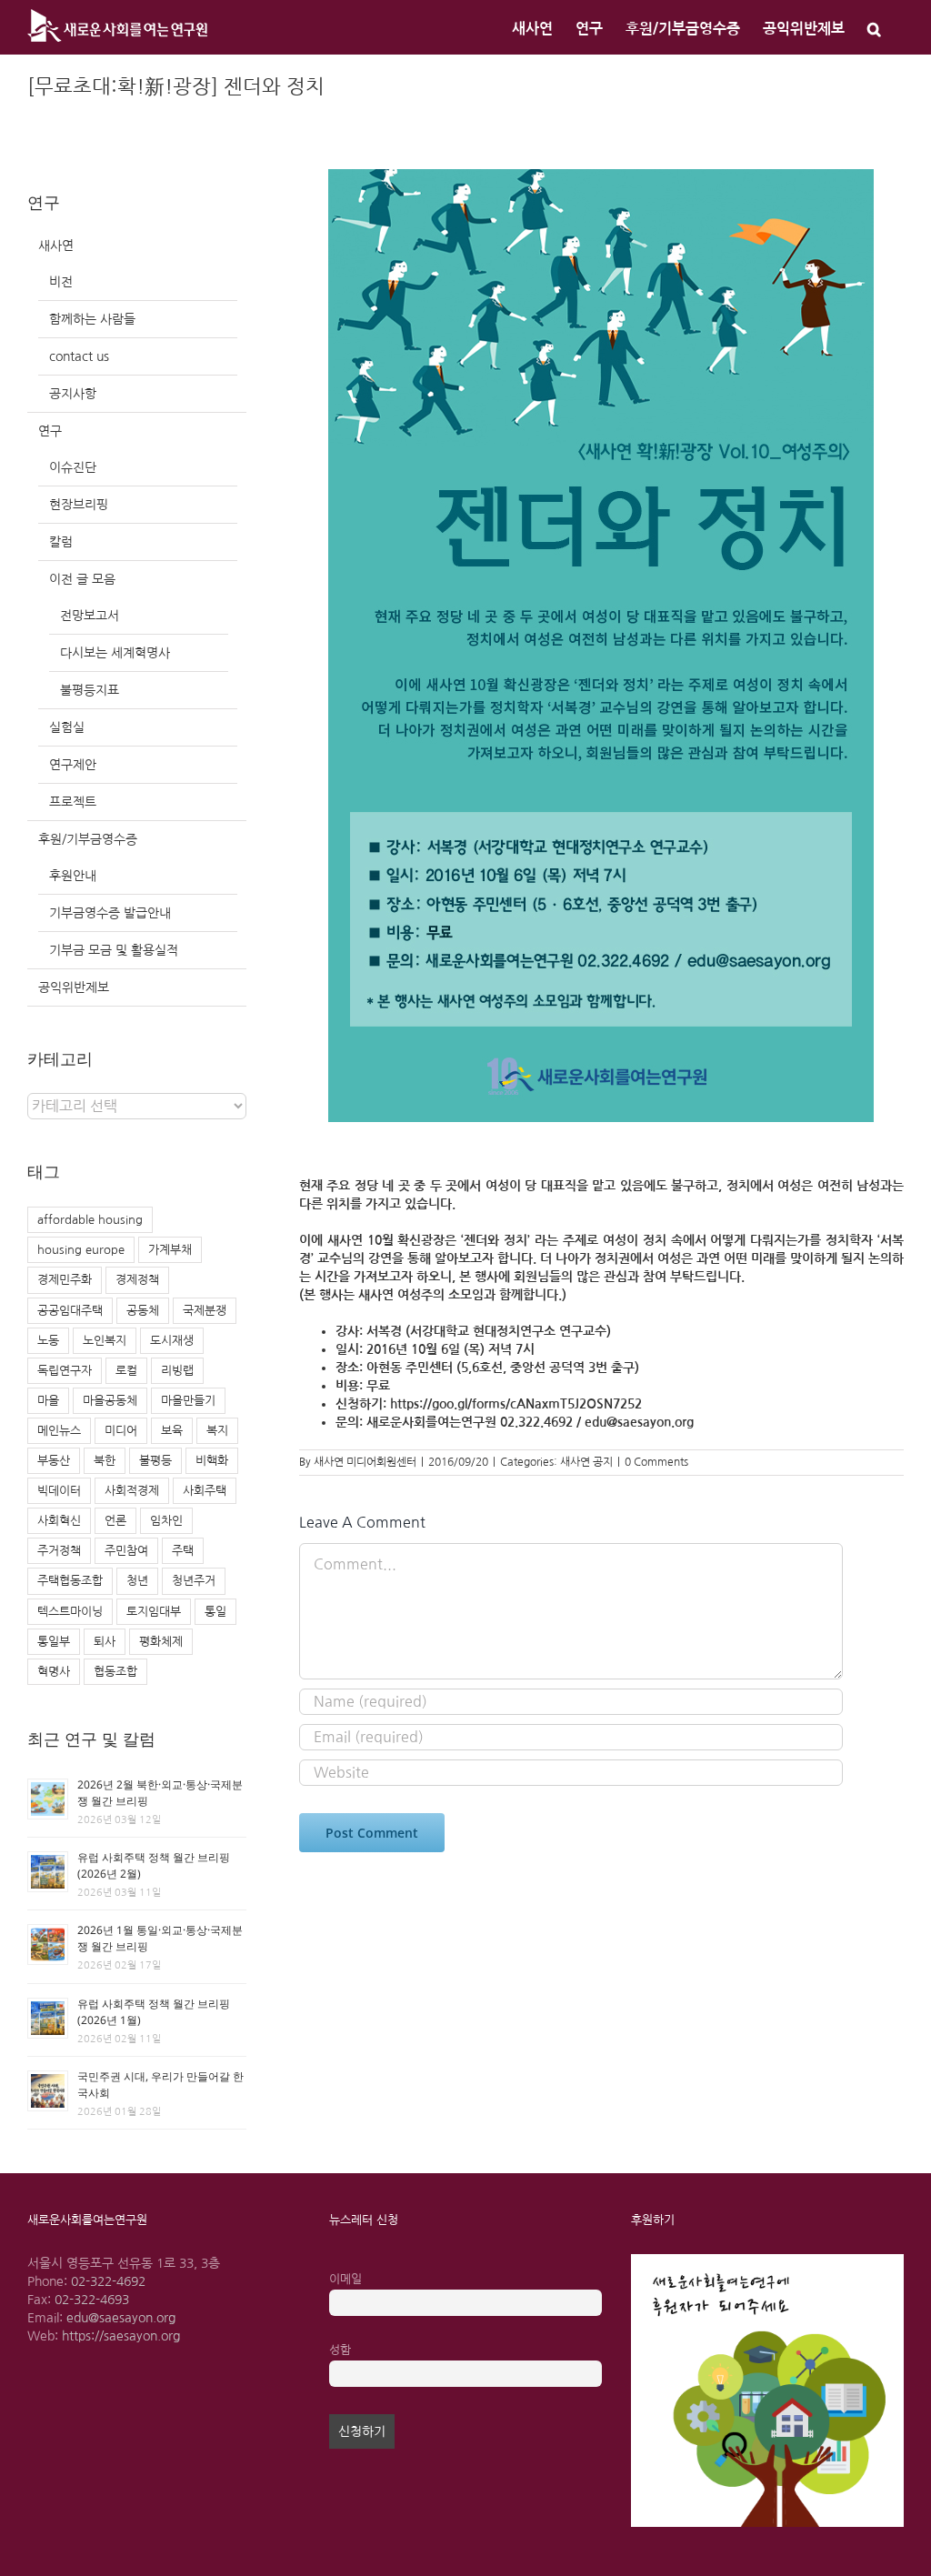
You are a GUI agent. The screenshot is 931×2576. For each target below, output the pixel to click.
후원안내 (73, 876)
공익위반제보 (74, 987)
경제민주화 (65, 1280)
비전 (61, 282)
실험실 (67, 727)
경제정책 (137, 1280)
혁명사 (54, 1672)
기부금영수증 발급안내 (110, 913)
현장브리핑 (79, 505)
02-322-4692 (108, 2281)
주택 (183, 1551)
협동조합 (115, 1672)
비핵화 (212, 1461)
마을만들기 (188, 1401)
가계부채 (170, 1250)
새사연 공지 (586, 1462)
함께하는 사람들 (92, 319)
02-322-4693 (92, 2300)
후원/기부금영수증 (88, 839)
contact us (79, 356)
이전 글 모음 (82, 579)
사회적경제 (132, 1491)
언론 (115, 1521)
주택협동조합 (70, 1581)
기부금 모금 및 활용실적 (114, 950)
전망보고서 (90, 616)
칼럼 (61, 542)
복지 (217, 1431)
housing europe (81, 1250)
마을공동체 (110, 1401)
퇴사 (105, 1642)
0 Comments (656, 1462)
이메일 (345, 2279)
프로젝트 (73, 802)
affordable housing (90, 1220)
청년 (137, 1581)
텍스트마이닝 (70, 1612)
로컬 (126, 1371)
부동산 (54, 1461)
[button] (874, 27)
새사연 (56, 246)
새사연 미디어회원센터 (365, 1462)
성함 (340, 2350)
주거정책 (59, 1551)
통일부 (54, 1642)
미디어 (121, 1431)
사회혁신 (59, 1521)
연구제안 (73, 765)
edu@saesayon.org (121, 2318)
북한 (105, 1461)
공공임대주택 (70, 1311)
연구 (50, 431)
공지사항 (73, 394)
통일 (215, 1612)
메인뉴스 (59, 1431)
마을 (48, 1401)
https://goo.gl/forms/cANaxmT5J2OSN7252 (516, 1404)
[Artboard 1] (767, 2260)
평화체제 (161, 1642)
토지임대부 (154, 1612)
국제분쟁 (205, 1311)
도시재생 (172, 1341)
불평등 (155, 1461)
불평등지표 (90, 690)
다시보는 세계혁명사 (115, 653)
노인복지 (105, 1341)
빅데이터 (59, 1491)
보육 (172, 1431)
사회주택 (205, 1491)
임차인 (166, 1521)
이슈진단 (73, 467)
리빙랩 (177, 1371)
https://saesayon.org (121, 2336)
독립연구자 (65, 1371)
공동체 (143, 1311)
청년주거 (194, 1581)
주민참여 (126, 1551)
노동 (48, 1341)
